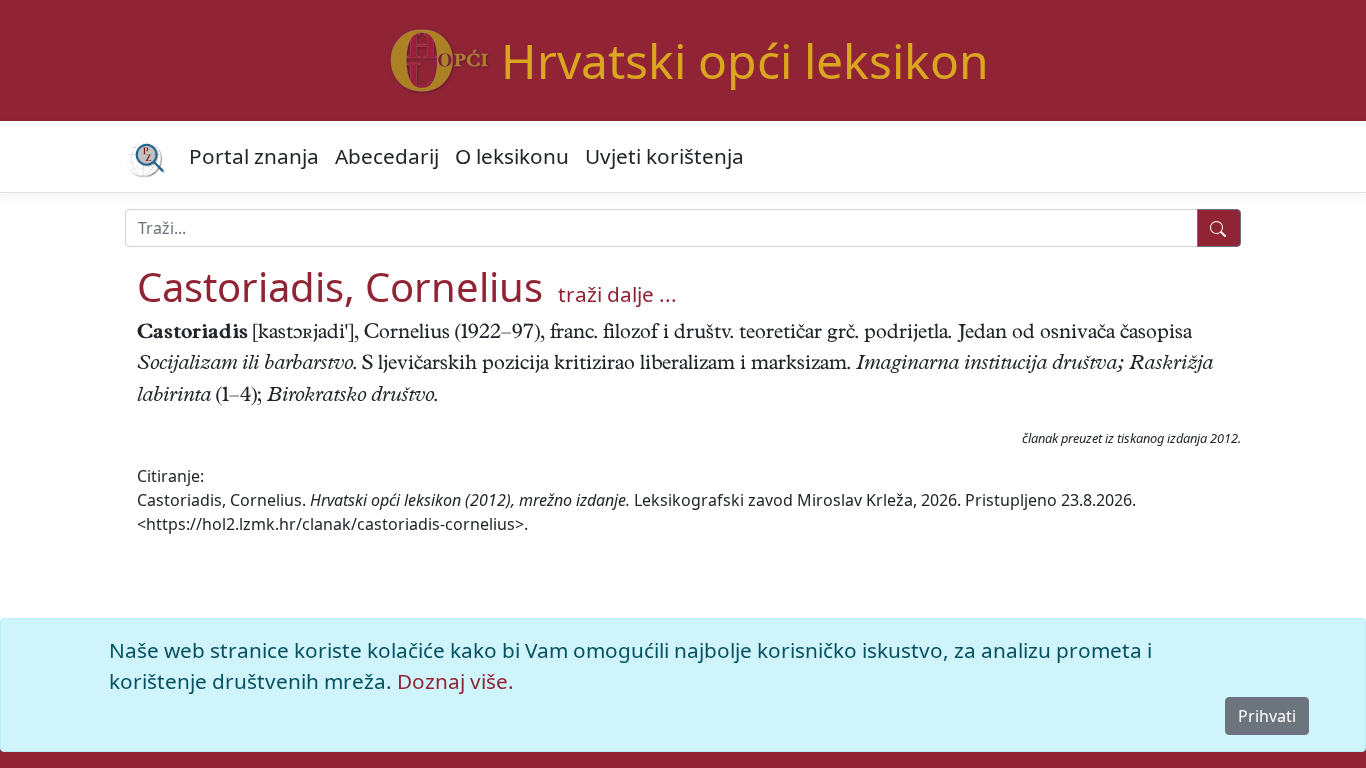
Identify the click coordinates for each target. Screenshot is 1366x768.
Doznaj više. (455, 681)
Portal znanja (254, 156)
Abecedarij (387, 156)
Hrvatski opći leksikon (745, 60)
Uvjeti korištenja (664, 156)
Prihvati (1267, 716)
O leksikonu (512, 156)
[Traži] (1219, 228)
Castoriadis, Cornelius (340, 286)
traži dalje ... (617, 294)
